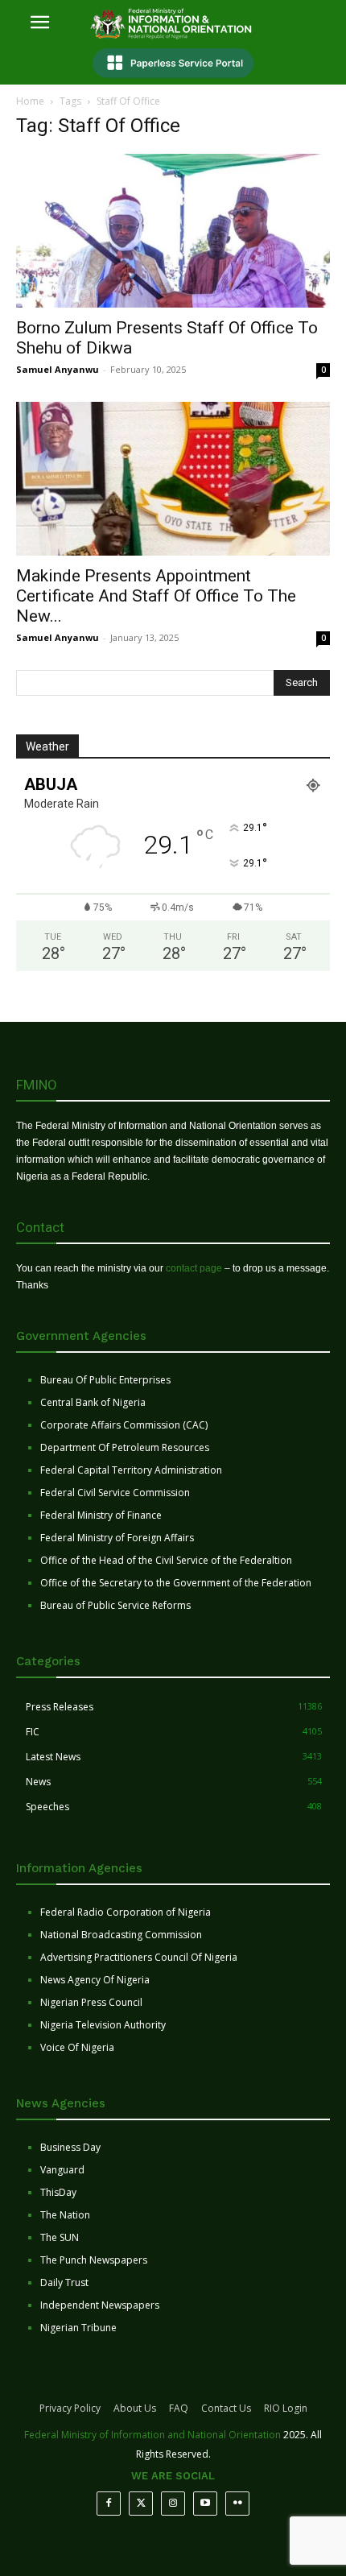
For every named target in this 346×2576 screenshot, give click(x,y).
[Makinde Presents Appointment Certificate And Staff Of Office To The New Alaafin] (173, 479)
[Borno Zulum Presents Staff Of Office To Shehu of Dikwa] (173, 231)
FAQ (179, 2408)
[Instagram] (173, 2504)
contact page (194, 1268)
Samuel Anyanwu (58, 369)
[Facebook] (109, 2504)
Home (30, 101)
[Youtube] (205, 2504)
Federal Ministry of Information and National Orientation (152, 2435)
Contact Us (226, 2408)
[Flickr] (237, 2504)
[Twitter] (141, 2504)
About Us (135, 2408)
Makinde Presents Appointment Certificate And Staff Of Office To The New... (156, 596)
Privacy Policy (70, 2408)
